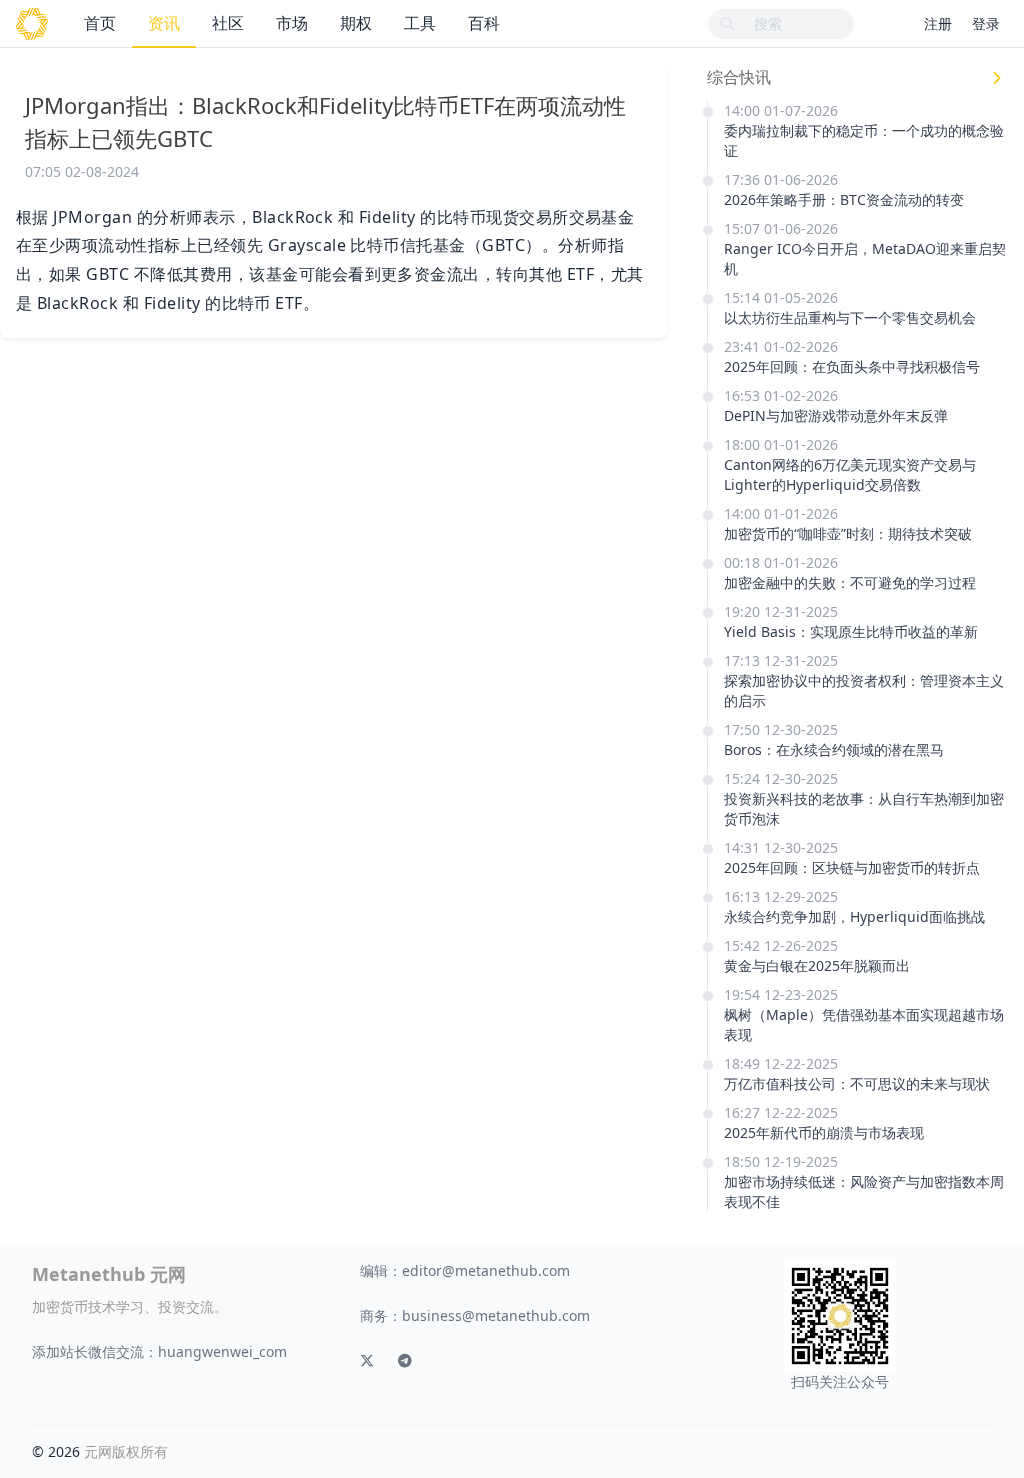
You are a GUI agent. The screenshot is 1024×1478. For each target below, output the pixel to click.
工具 (420, 23)
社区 (228, 23)
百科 (484, 23)
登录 (986, 23)
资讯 (164, 23)
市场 (292, 23)
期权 (356, 23)
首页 (100, 23)
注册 (938, 23)
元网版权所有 (126, 1451)
